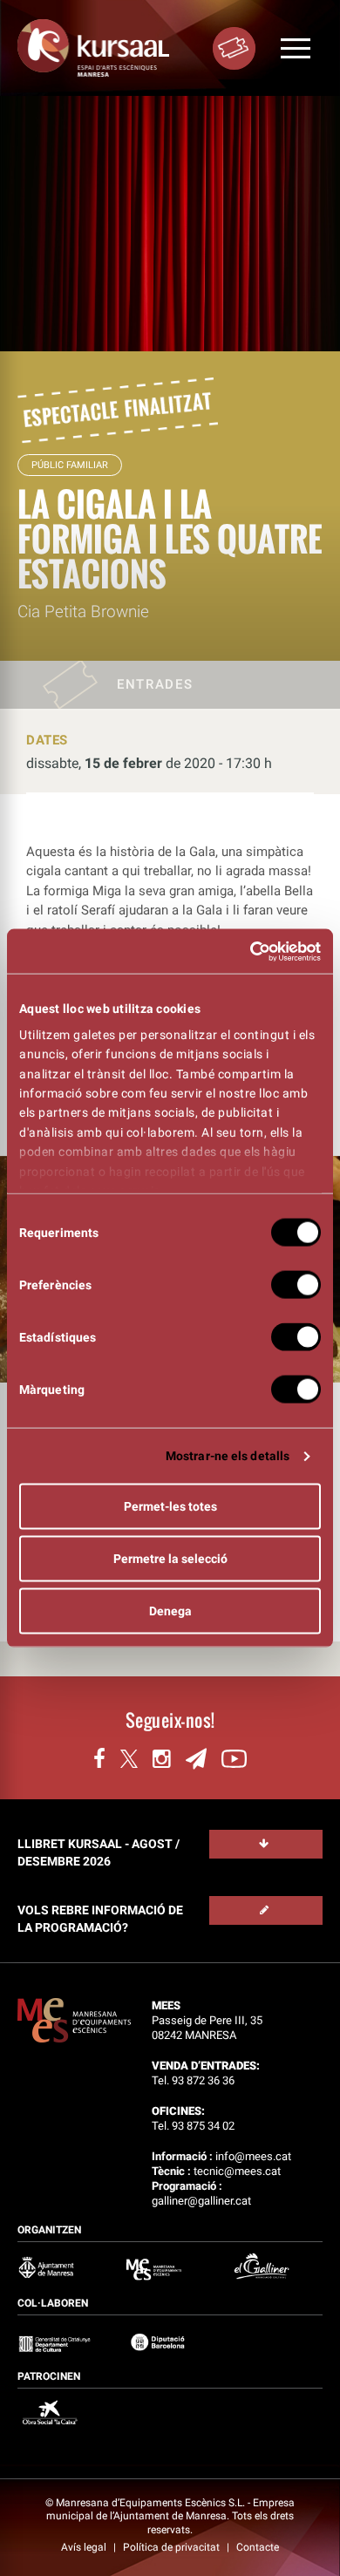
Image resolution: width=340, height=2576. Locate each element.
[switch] (296, 1285)
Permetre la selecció (170, 1559)
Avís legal (85, 2547)
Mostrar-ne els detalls (228, 1456)
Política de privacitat (173, 2547)
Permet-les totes (170, 1506)
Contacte (258, 2547)
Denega (170, 1611)
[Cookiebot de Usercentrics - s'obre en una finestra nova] (245, 951)
